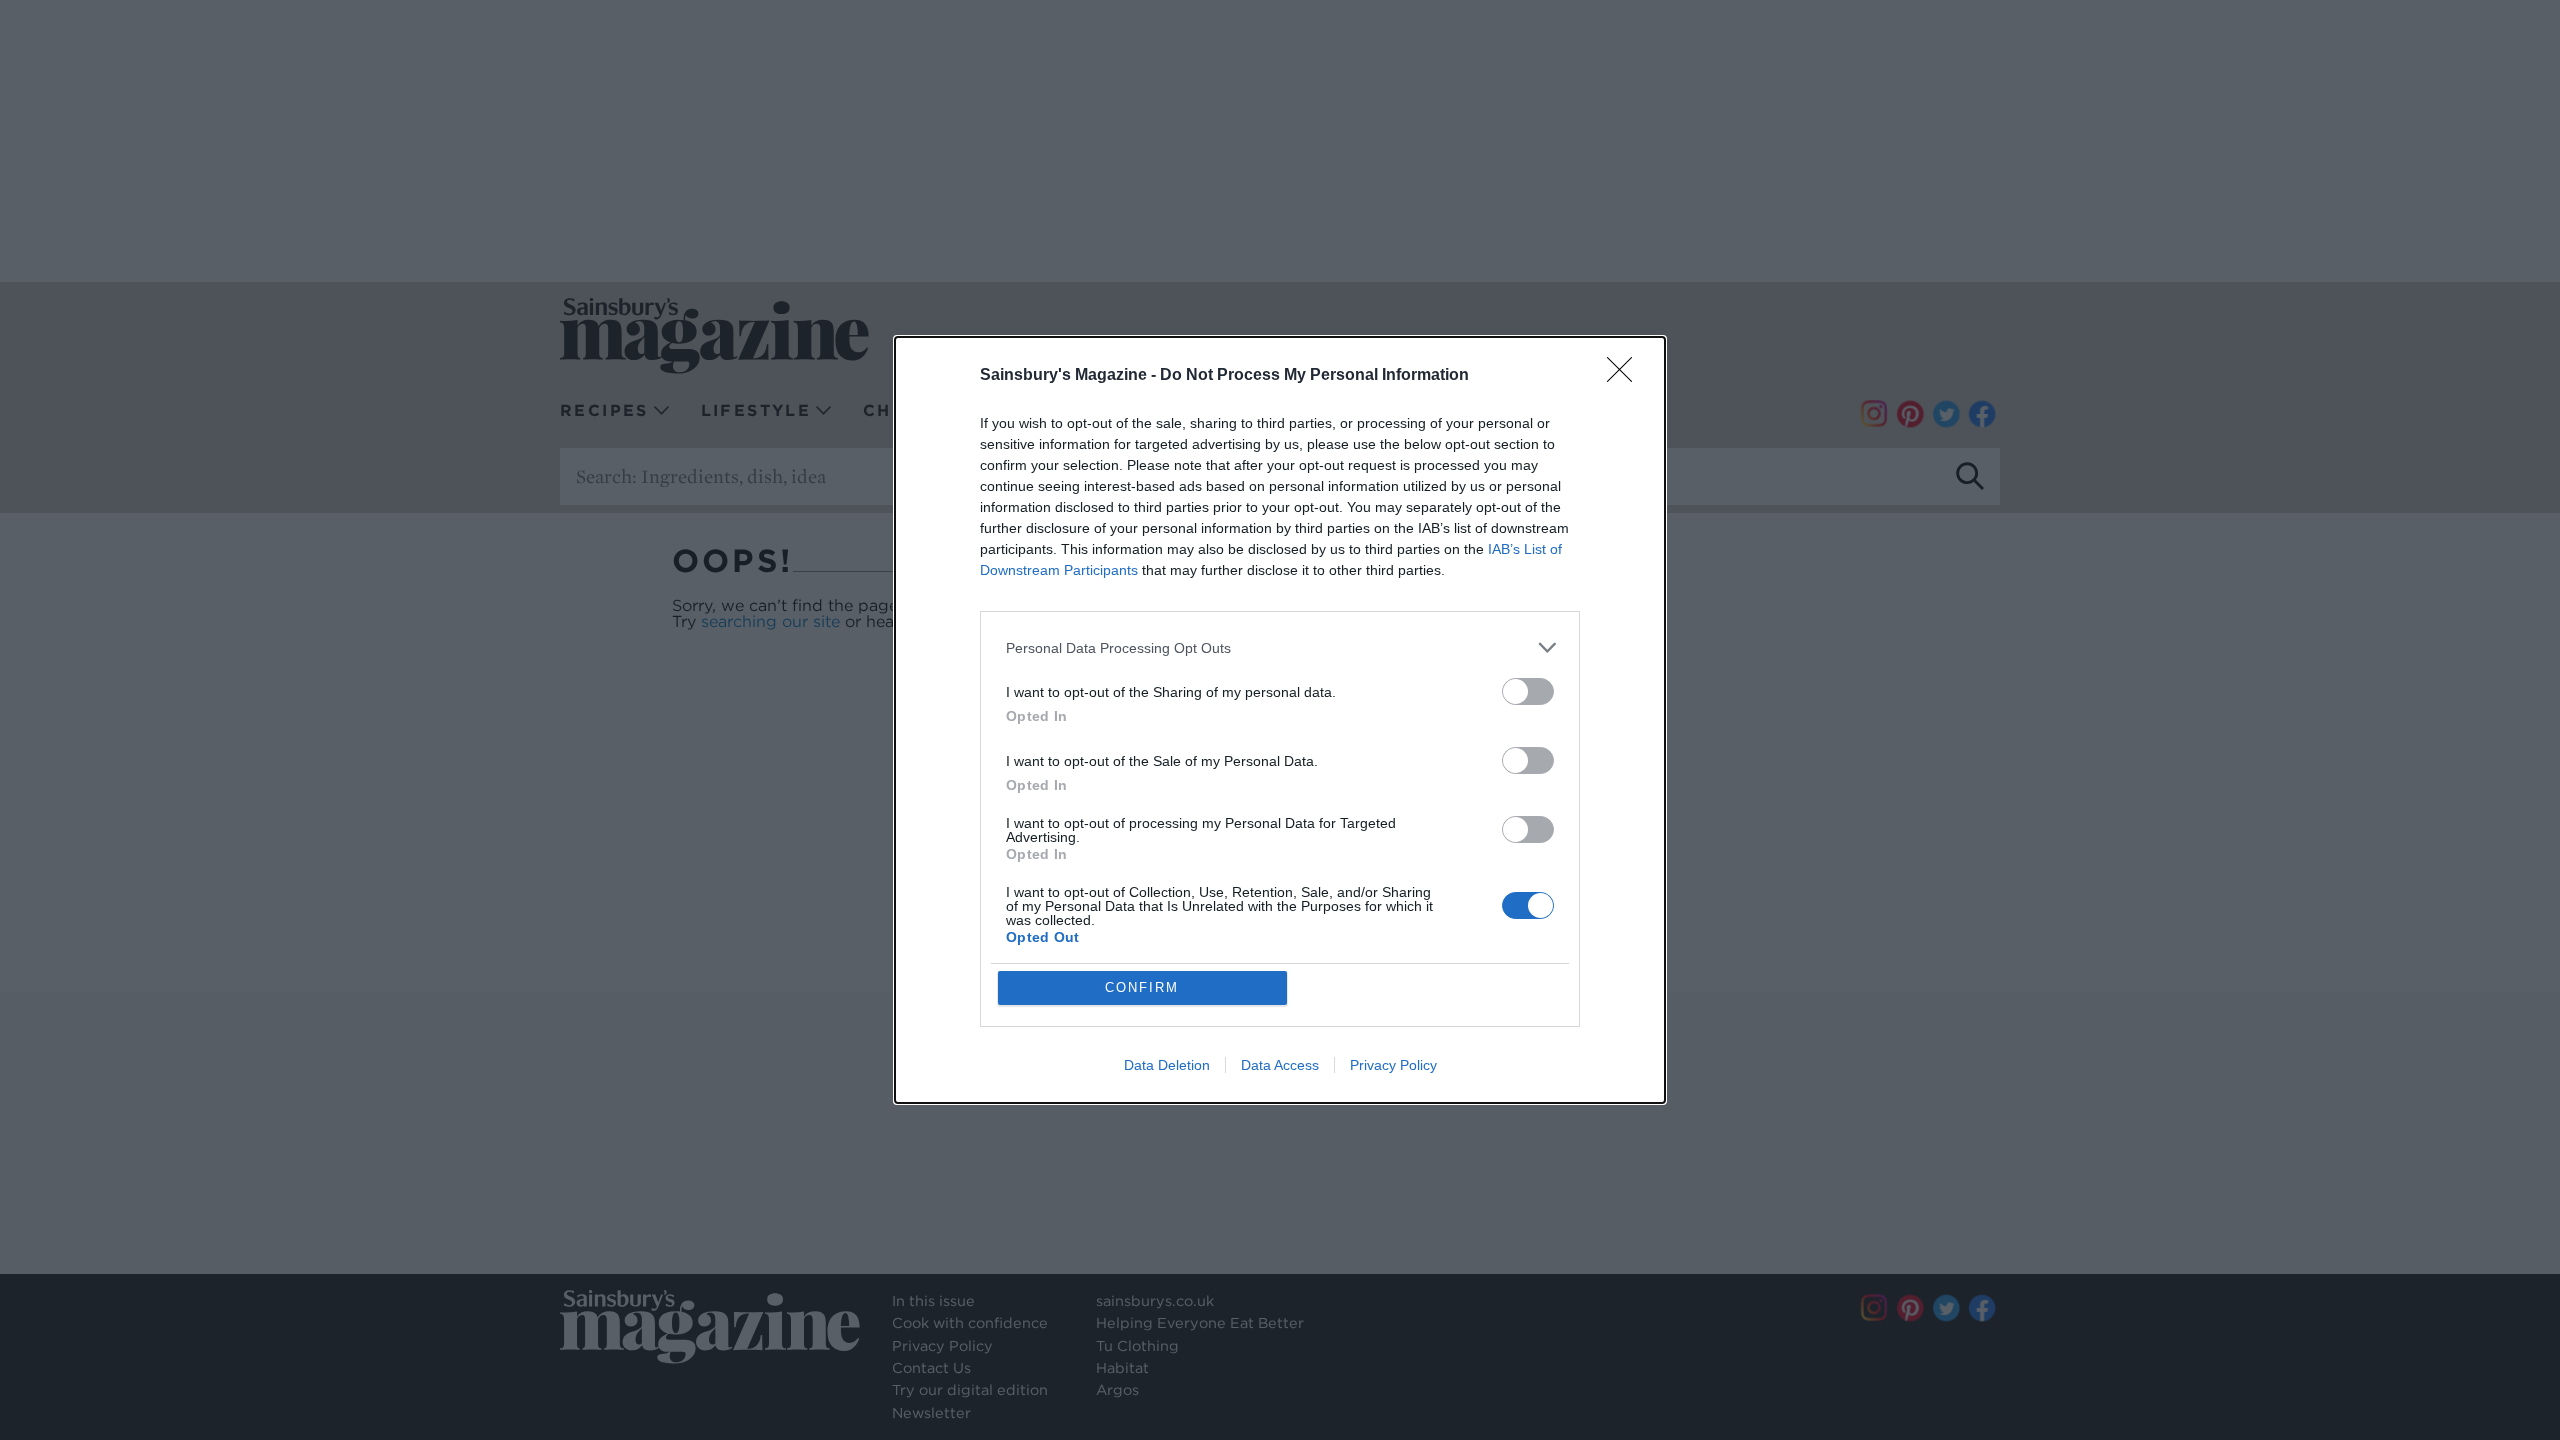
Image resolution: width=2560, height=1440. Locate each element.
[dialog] (1280, 720)
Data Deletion (1167, 1065)
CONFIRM (1142, 987)
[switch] (1528, 691)
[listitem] (1280, 647)
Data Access (1280, 1065)
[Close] (1626, 376)
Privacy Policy (1393, 1065)
